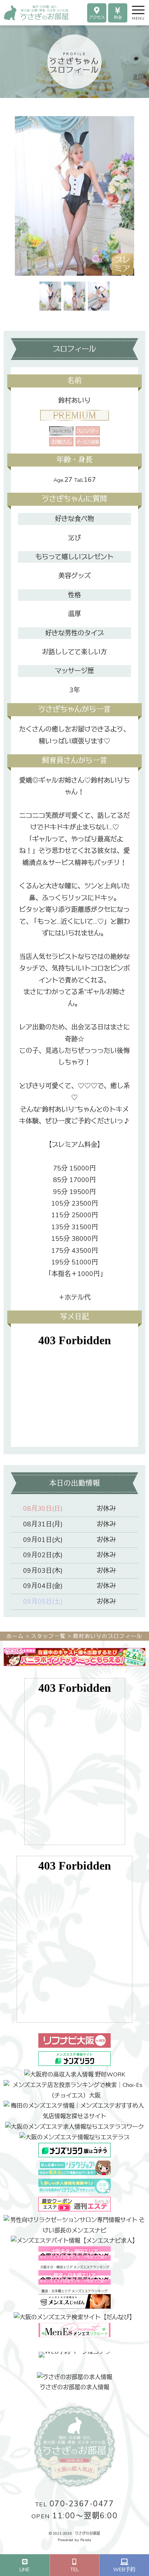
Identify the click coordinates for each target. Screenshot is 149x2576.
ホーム (15, 1636)
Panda (86, 2540)
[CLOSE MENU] (132, 9)
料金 (118, 18)
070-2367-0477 (75, 2504)
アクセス (97, 18)
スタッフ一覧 (48, 1636)
